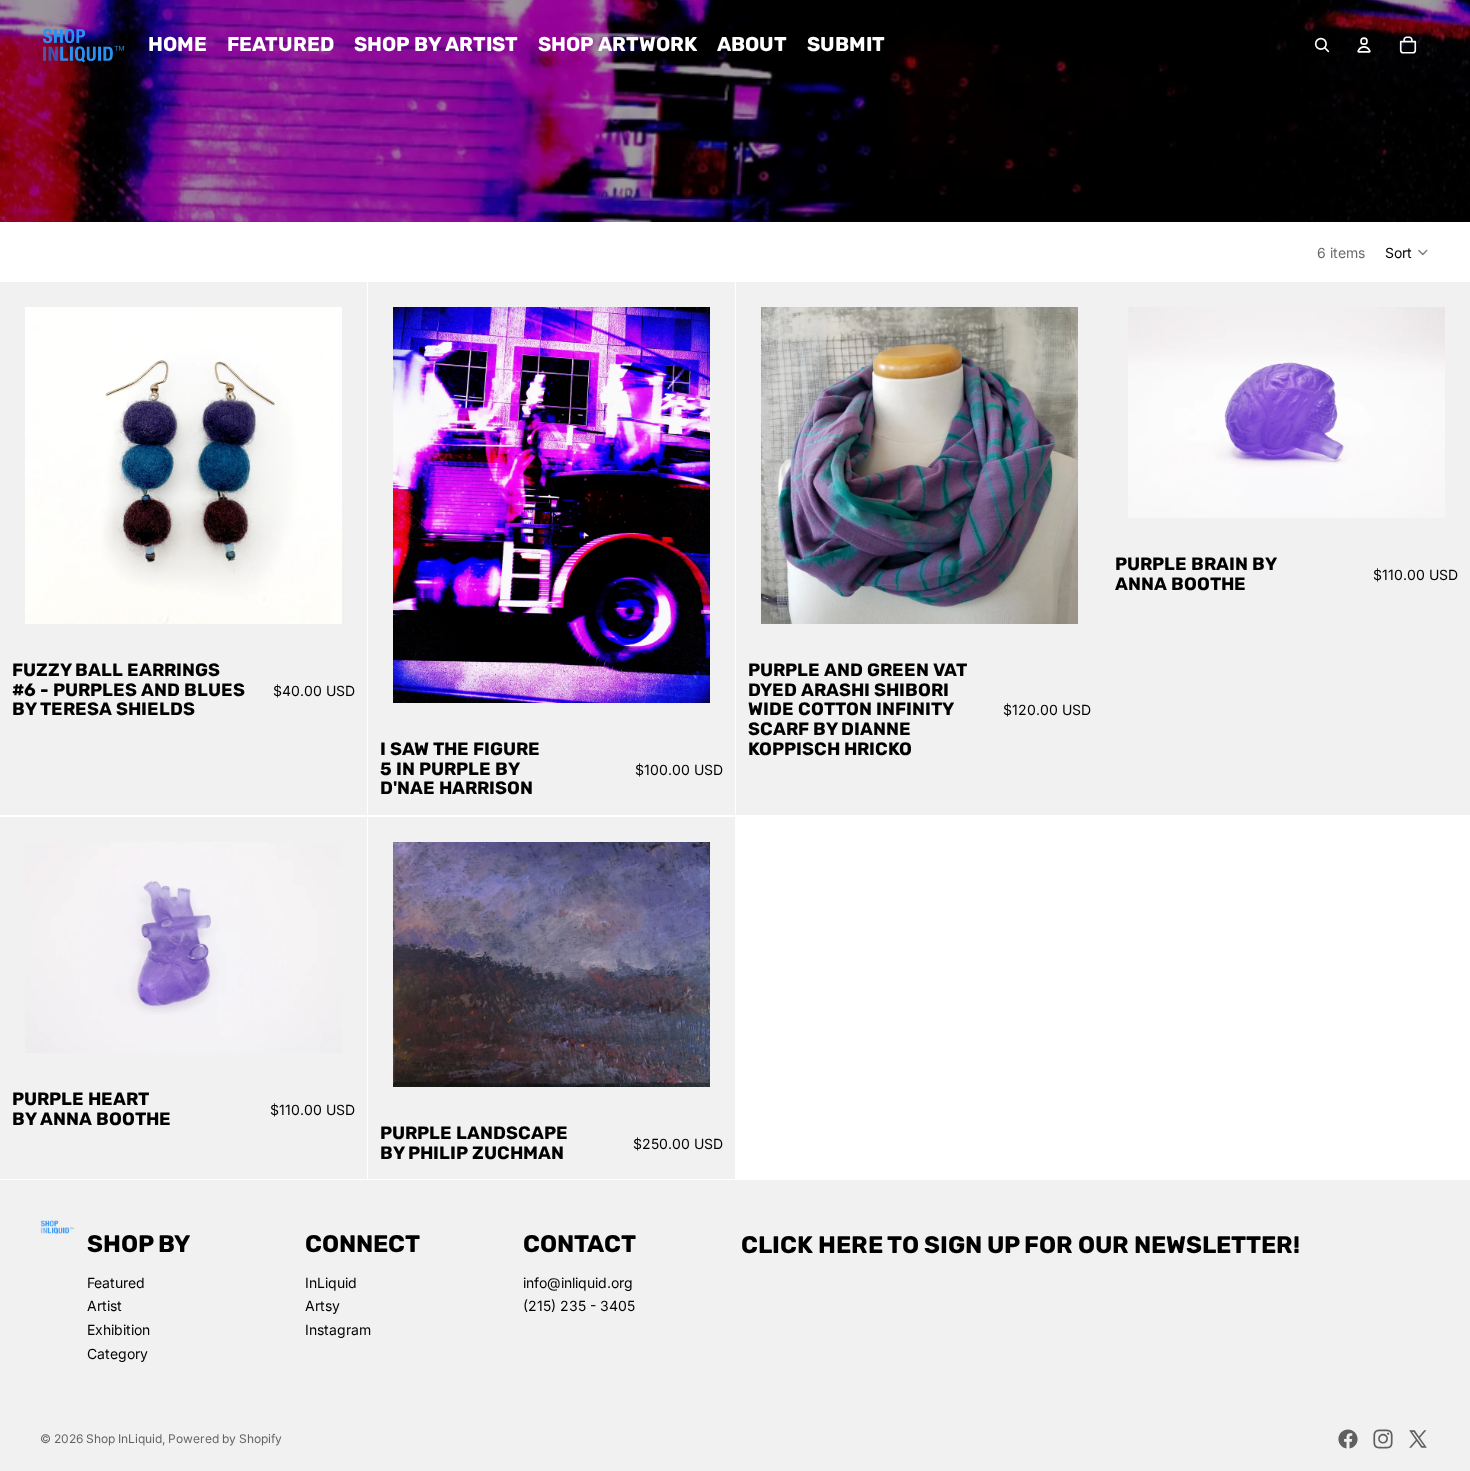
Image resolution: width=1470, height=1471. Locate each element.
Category (117, 1353)
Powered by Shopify (225, 1438)
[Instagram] (1383, 1439)
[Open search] (1322, 45)
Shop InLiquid (124, 1438)
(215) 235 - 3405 (579, 1305)
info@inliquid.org (578, 1282)
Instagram (338, 1329)
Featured (116, 1282)
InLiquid (331, 1282)
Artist (104, 1305)
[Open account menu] (1364, 45)
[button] (1407, 252)
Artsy (322, 1305)
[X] (1418, 1439)
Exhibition (118, 1329)
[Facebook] (1348, 1439)
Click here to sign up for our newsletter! (1020, 1245)
